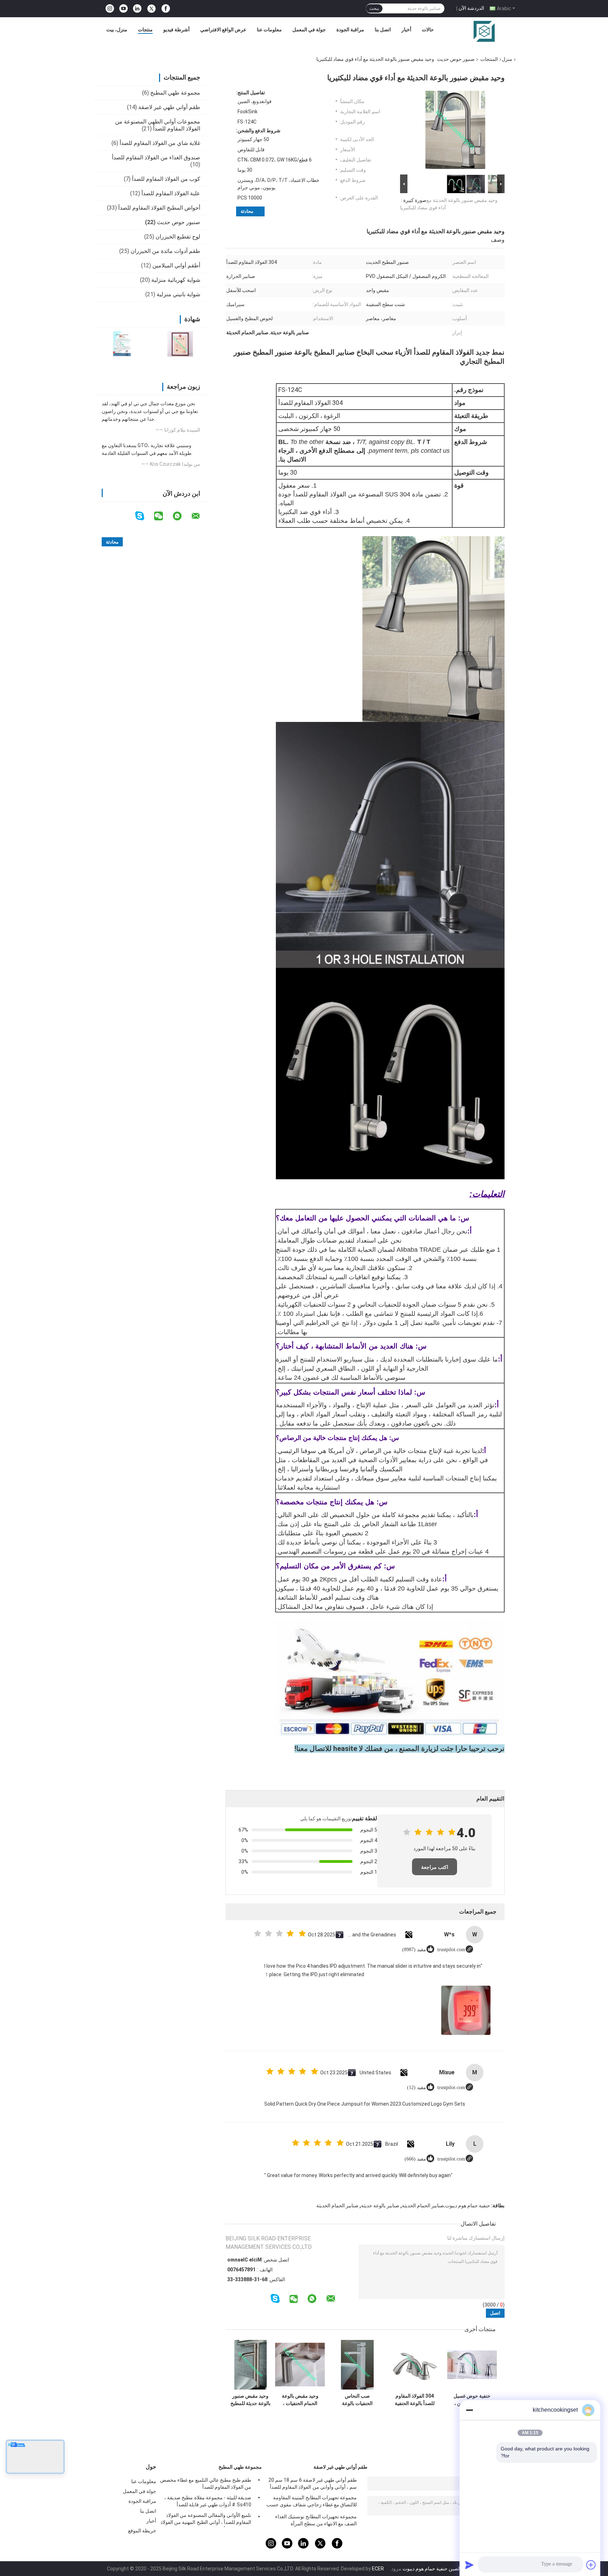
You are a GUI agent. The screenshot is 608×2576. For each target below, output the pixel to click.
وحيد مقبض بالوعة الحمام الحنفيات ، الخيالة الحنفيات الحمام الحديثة (300, 2400)
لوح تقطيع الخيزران (178, 237)
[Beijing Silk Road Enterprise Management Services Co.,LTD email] (200, 516)
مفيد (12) (417, 2088)
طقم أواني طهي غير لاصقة (169, 107)
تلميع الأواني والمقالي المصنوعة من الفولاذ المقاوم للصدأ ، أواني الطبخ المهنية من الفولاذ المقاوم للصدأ (206, 2520)
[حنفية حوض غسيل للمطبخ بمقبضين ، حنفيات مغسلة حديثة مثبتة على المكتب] (472, 2365)
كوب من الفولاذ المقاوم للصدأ (166, 179)
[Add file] (591, 2565)
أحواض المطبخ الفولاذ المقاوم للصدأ (159, 208)
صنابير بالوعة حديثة (380, 2206)
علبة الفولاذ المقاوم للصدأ (171, 193)
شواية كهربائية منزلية (176, 280)
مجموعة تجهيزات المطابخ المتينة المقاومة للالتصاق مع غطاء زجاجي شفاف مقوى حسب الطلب (312, 2502)
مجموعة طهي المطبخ (175, 93)
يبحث (374, 8)
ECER (378, 2569)
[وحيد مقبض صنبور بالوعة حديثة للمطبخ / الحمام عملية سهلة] (250, 2365)
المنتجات (489, 59)
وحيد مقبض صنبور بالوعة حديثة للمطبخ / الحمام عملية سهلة (251, 2400)
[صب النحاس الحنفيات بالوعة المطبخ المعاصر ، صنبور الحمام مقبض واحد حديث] (357, 2365)
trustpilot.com (451, 1950)
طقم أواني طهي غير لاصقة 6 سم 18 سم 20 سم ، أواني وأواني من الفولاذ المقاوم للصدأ (313, 2483)
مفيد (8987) (414, 1950)
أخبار (406, 30)
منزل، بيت (117, 30)
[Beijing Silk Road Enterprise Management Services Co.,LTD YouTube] (123, 9)
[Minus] (469, 2410)
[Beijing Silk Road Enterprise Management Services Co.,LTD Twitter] (151, 9)
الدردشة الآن (471, 8)
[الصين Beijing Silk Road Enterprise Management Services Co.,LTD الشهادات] (122, 344)
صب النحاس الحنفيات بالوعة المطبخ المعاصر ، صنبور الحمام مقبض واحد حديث (357, 2400)
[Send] (469, 2565)
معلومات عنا (269, 30)
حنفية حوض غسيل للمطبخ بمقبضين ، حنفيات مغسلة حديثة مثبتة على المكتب (472, 2400)
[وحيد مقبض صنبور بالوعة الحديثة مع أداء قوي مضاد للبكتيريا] (455, 131)
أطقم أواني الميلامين (176, 265)
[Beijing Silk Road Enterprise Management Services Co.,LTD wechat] (163, 516)
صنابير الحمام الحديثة (337, 2206)
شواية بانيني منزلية (178, 294)
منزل (507, 59)
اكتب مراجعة (435, 1867)
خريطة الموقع (142, 2531)
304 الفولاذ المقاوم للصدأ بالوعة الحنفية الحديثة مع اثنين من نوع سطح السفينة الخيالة (415, 2400)
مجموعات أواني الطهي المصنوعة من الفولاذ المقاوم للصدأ (158, 125)
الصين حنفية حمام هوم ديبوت (432, 2569)
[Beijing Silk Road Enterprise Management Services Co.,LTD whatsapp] (182, 516)
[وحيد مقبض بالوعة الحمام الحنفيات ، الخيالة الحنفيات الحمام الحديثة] (300, 2365)
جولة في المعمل (309, 30)
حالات (428, 30)
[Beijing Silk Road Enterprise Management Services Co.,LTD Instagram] (110, 9)
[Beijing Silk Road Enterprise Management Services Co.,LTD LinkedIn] (137, 9)
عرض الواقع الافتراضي (223, 30)
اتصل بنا (383, 30)
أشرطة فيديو (176, 30)
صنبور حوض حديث (456, 59)
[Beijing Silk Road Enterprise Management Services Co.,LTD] (484, 31)
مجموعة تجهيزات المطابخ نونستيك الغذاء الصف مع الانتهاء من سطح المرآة (316, 2520)
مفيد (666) (415, 2159)
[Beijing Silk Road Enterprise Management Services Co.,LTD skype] (144, 516)
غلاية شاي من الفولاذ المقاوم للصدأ (160, 143)
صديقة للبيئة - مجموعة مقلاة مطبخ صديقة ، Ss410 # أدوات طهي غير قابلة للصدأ (208, 2501)
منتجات (145, 30)
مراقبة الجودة (350, 30)
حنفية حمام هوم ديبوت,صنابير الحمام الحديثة (446, 2206)
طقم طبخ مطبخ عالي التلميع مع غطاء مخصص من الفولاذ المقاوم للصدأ (206, 2483)
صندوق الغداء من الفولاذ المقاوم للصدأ (156, 157)
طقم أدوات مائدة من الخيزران (165, 251)
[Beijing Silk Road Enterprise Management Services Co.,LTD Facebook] (166, 9)
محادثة (247, 211)
